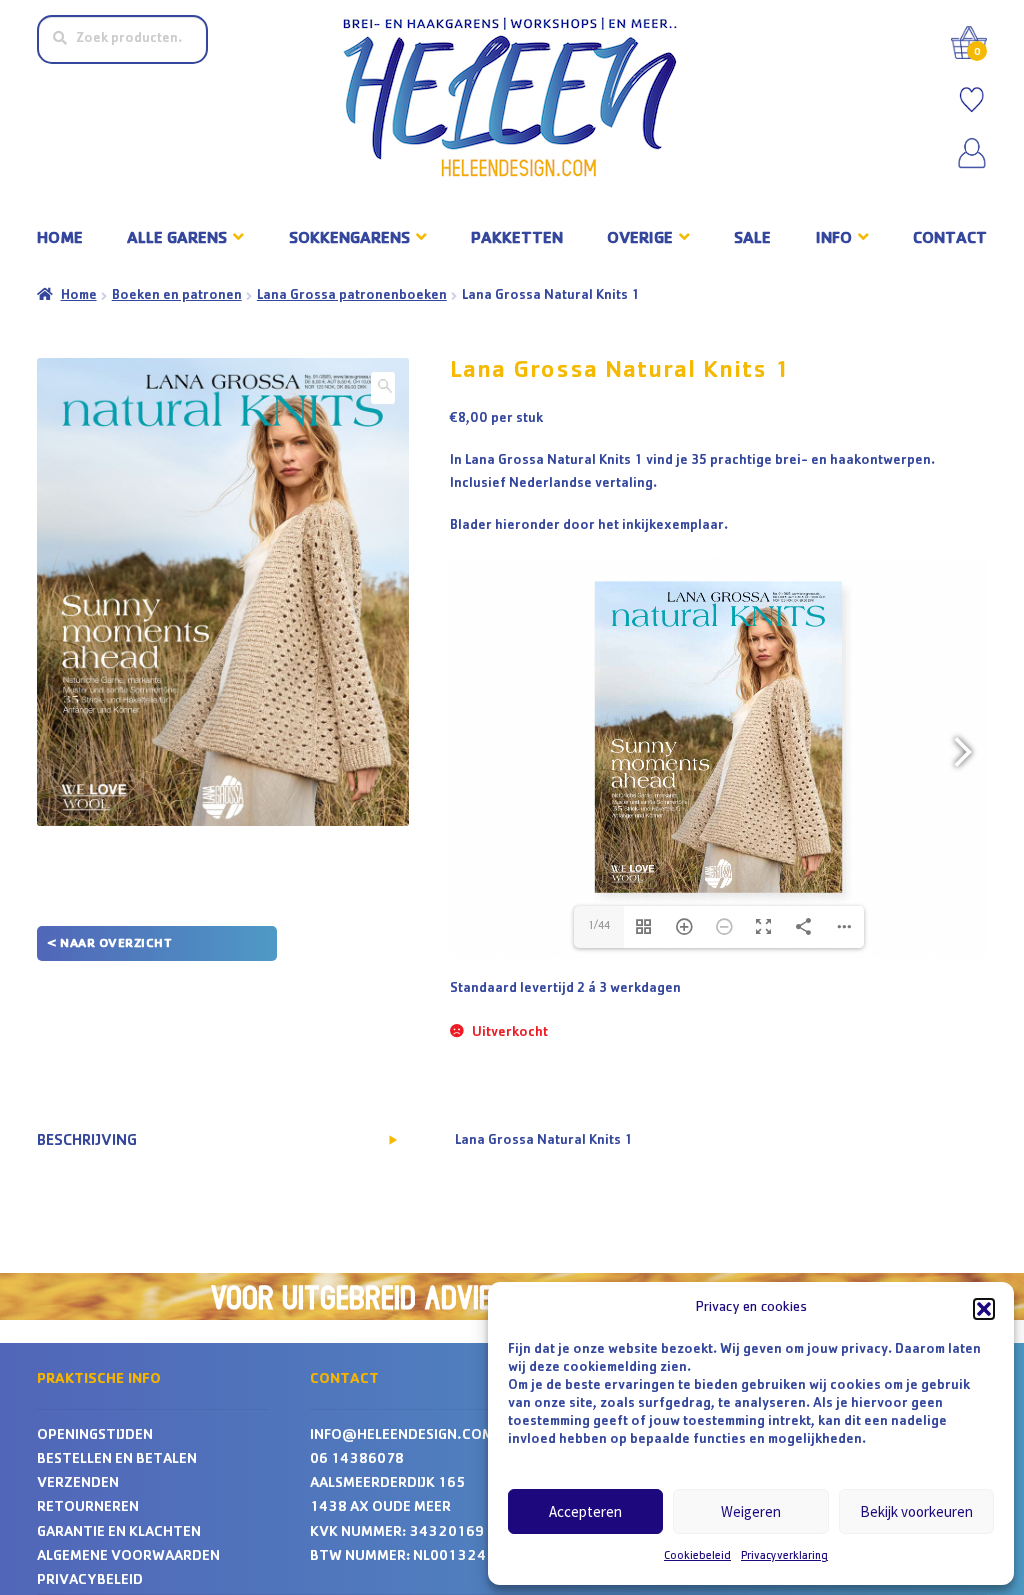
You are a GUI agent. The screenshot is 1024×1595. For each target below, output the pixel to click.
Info (834, 239)
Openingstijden (95, 1436)
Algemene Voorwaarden (128, 1557)
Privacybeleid (90, 1581)
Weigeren (751, 1511)
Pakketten (517, 239)
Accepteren (585, 1511)
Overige (640, 239)
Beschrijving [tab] (87, 1142)
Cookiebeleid (697, 1557)
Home (60, 239)
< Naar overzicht (109, 944)
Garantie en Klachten (119, 1533)
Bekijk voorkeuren (916, 1511)
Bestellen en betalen (117, 1460)
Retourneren (88, 1508)
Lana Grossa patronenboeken (352, 296)
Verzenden (78, 1484)
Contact (950, 239)
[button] (984, 1309)
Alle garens (177, 239)
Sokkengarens (349, 239)
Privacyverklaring (784, 1557)
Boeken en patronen (177, 296)
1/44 (598, 927)
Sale (752, 239)
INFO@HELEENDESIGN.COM (402, 1436)
